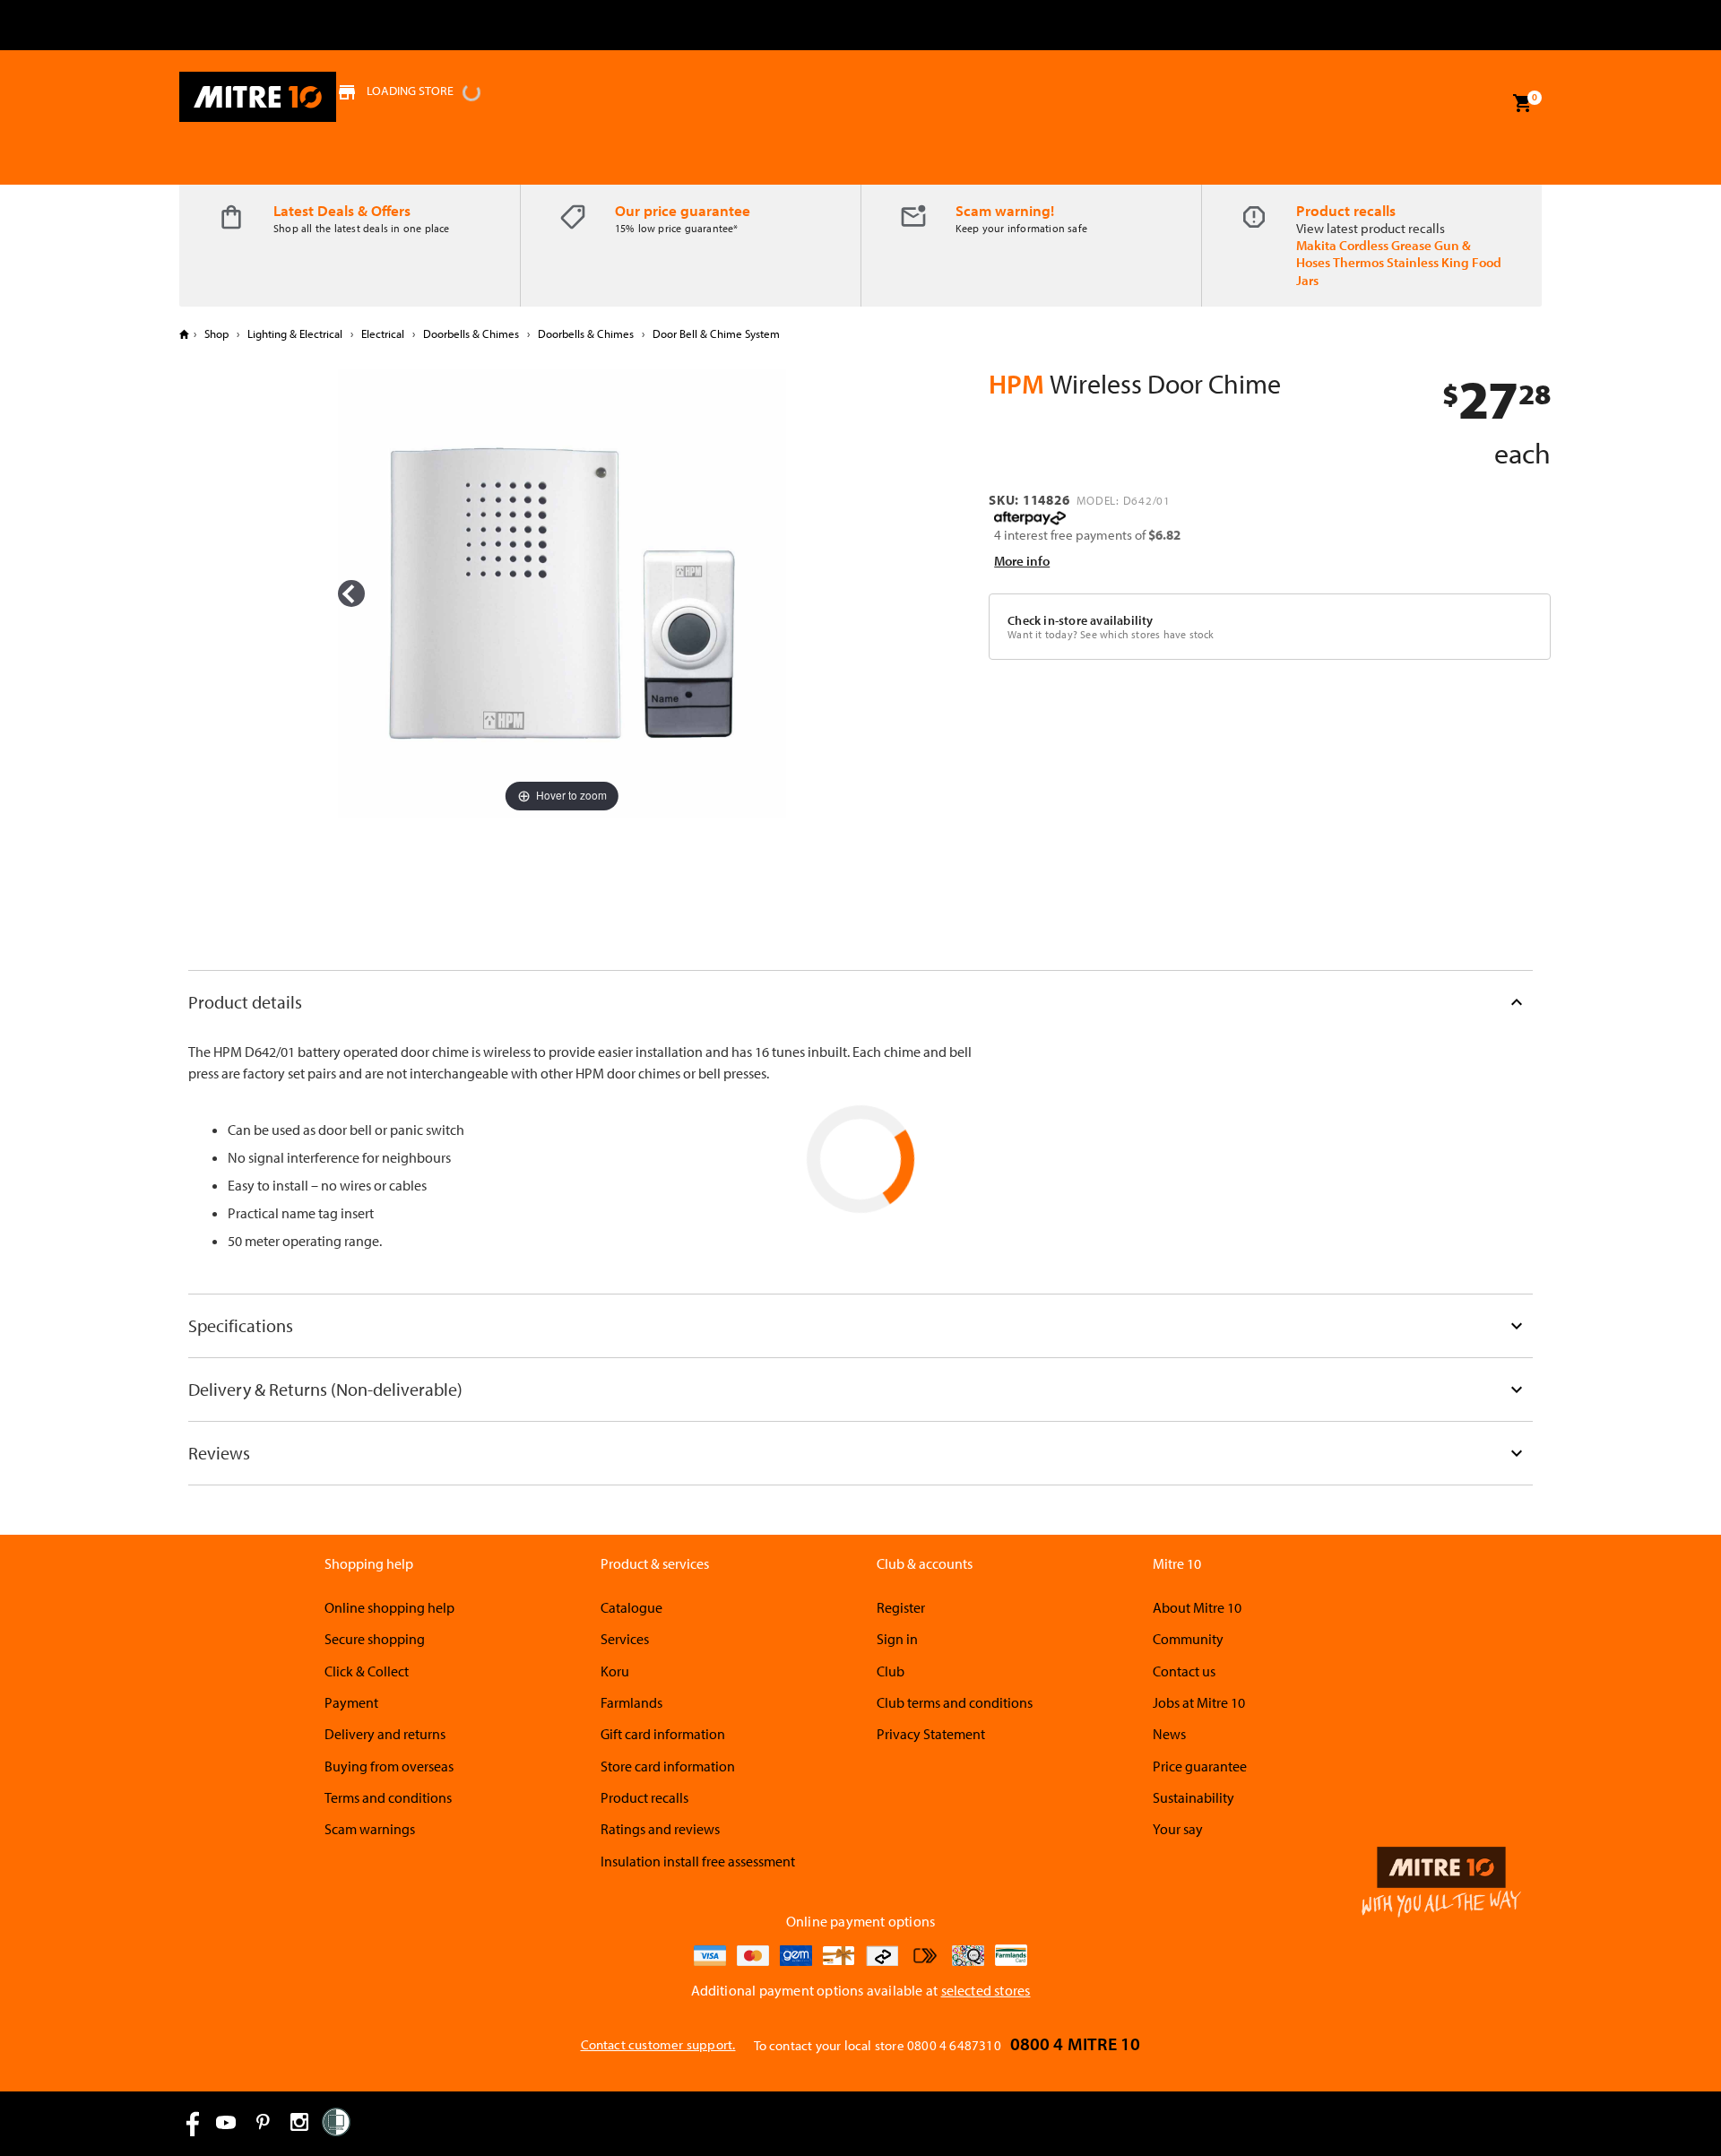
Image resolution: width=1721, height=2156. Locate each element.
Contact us (1184, 1671)
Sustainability (1193, 1797)
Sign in (897, 1639)
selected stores (986, 1990)
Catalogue (631, 1607)
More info (1022, 561)
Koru (615, 1671)
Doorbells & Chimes (471, 333)
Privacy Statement (931, 1734)
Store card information (668, 1766)
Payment (351, 1702)
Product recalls (1346, 210)
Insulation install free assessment (698, 1861)
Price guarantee (1200, 1766)
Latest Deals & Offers (342, 210)
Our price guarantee (683, 210)
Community (1188, 1639)
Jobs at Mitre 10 (1199, 1702)
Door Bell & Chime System (715, 333)
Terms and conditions (388, 1797)
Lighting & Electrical (295, 333)
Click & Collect (367, 1671)
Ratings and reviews (660, 1829)
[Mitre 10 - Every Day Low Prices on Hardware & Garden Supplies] (258, 97)
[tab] (860, 1002)
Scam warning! (1005, 210)
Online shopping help (389, 1607)
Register (901, 1607)
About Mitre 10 (1197, 1607)
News (1169, 1734)
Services (625, 1639)
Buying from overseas (389, 1766)
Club (891, 1671)
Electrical (383, 333)
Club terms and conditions (955, 1702)
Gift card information (663, 1734)
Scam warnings (370, 1829)
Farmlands (631, 1702)
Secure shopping (375, 1639)
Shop (216, 333)
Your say (1178, 1829)
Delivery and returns (385, 1734)
